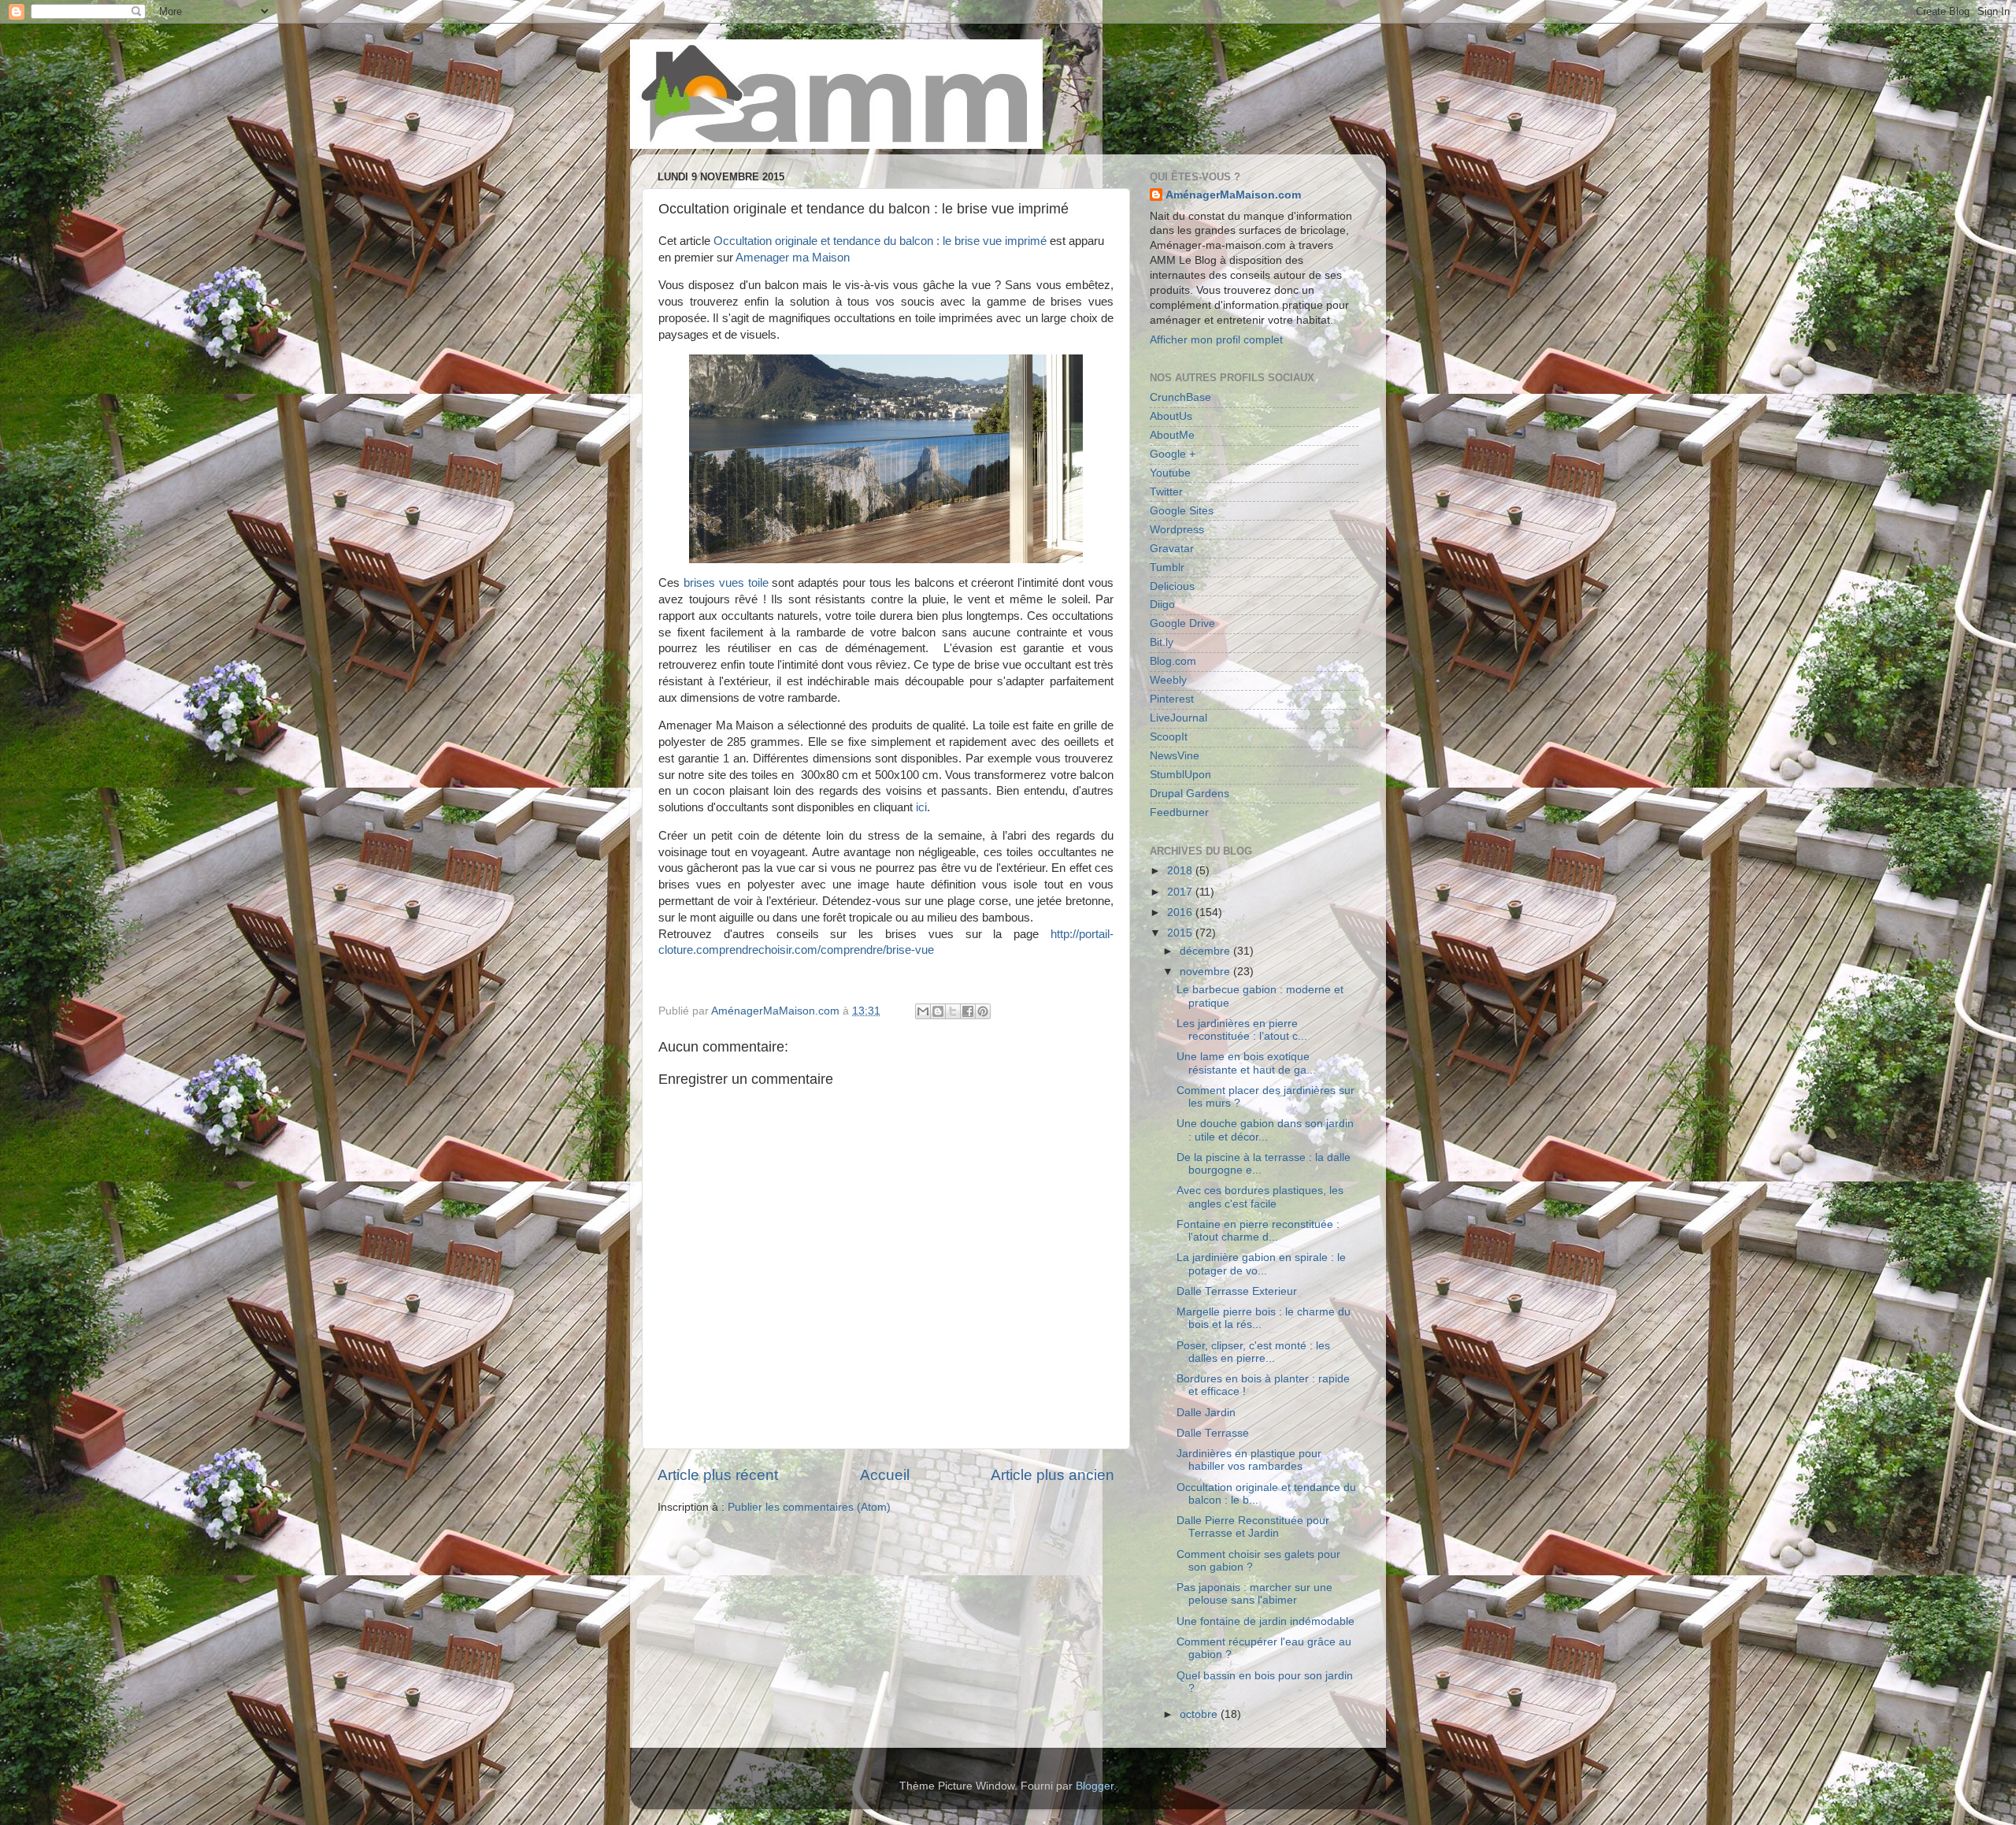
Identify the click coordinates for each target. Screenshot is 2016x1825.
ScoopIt (1169, 737)
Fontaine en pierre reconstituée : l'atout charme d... (1258, 1231)
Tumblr (1167, 568)
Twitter (1166, 492)
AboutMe (1172, 435)
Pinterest (1172, 699)
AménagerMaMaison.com (1233, 195)
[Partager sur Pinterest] (983, 1011)
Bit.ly (1162, 642)
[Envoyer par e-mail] (923, 1011)
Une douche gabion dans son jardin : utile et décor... (1265, 1130)
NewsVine (1175, 756)
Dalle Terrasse (1213, 1433)
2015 (1181, 933)
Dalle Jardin (1206, 1413)
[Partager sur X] (953, 1011)
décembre (1206, 951)
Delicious (1172, 586)
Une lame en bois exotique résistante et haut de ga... (1246, 1063)
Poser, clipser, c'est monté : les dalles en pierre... (1253, 1352)
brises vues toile (726, 583)
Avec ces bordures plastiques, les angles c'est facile (1260, 1197)
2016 (1181, 912)
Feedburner (1179, 812)
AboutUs (1171, 416)
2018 (1181, 871)
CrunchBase (1180, 397)
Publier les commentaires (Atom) (809, 1507)
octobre (1200, 1714)
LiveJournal (1178, 718)
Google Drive (1182, 623)
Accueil (885, 1475)
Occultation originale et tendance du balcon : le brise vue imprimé (880, 241)
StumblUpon (1180, 775)
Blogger (1095, 1786)
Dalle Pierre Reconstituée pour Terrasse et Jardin (1253, 1527)
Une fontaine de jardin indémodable (1266, 1621)
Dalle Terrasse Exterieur (1237, 1291)
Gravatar (1172, 549)
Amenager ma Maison (793, 258)
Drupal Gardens (1190, 794)
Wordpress (1177, 530)
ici (921, 807)
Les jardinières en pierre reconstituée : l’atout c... (1242, 1030)
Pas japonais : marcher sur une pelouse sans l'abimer (1254, 1594)
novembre (1206, 972)
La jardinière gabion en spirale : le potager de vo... (1261, 1264)
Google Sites (1182, 511)
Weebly (1168, 680)
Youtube (1170, 473)
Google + (1173, 454)
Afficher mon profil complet (1216, 340)
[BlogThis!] (938, 1011)
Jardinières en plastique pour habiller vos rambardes (1249, 1460)
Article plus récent (718, 1475)
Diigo (1162, 605)
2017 (1181, 892)
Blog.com (1173, 661)
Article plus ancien (1052, 1475)
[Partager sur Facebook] (968, 1011)
